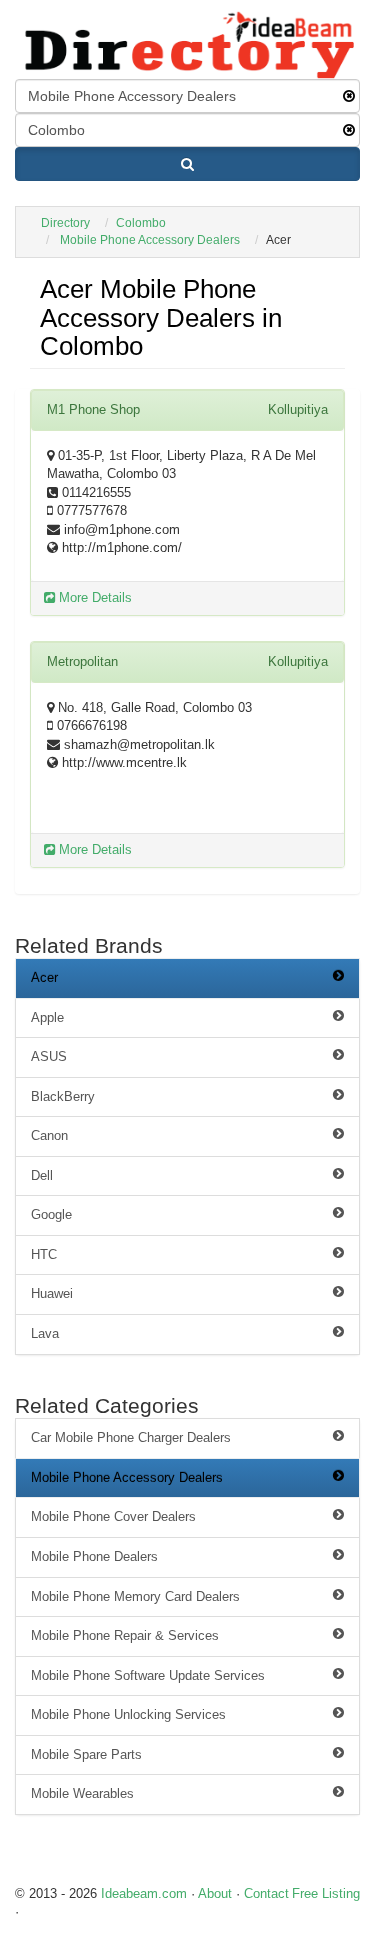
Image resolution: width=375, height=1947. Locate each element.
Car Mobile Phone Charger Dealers (131, 1437)
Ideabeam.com (144, 1893)
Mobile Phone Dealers (94, 1556)
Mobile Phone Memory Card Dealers (135, 1596)
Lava (45, 1333)
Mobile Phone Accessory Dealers (150, 240)
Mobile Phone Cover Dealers (113, 1516)
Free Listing (326, 1893)
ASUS (49, 1056)
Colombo (141, 223)
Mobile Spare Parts (86, 1754)
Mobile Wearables (82, 1793)
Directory (65, 223)
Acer (44, 977)
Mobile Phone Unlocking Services (128, 1714)
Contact (266, 1893)
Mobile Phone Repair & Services (125, 1635)
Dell (42, 1175)
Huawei (52, 1293)
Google (51, 1214)
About (215, 1893)
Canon (49, 1135)
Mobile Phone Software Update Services (148, 1675)
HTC (44, 1254)
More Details (93, 597)
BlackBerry (63, 1096)
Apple (47, 1017)
